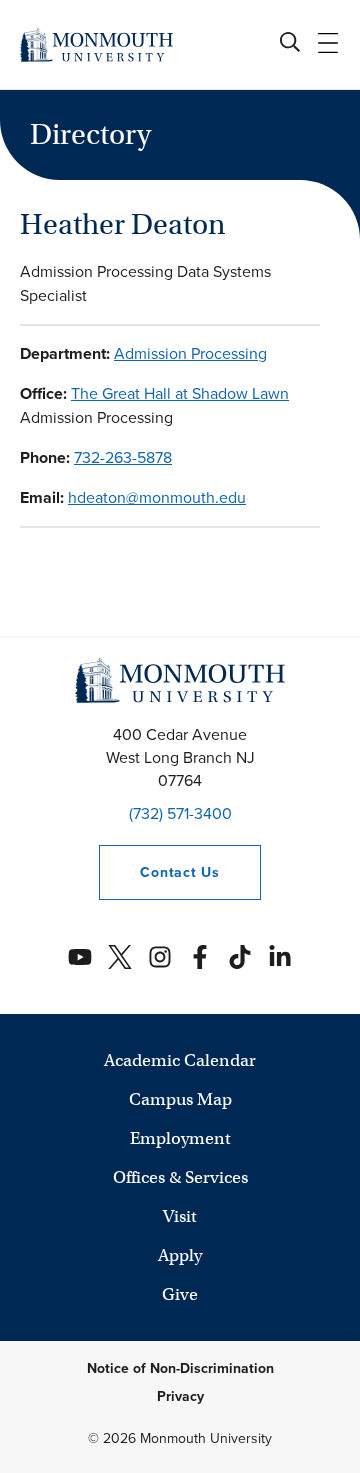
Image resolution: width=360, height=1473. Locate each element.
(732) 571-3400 (180, 813)
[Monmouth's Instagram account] (160, 957)
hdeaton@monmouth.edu (157, 497)
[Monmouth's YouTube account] (80, 957)
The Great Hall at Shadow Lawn (180, 393)
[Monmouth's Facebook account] (200, 957)
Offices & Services (180, 1177)
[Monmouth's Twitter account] (120, 957)
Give (180, 1294)
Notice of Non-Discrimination (180, 1368)
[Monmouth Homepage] (96, 44)
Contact (159, 872)
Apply (180, 1255)
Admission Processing (190, 353)
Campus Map (180, 1099)
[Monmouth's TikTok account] (240, 957)
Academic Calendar (180, 1060)
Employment (180, 1138)
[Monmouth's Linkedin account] (280, 957)
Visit (180, 1216)
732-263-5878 (123, 457)
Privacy (180, 1396)
